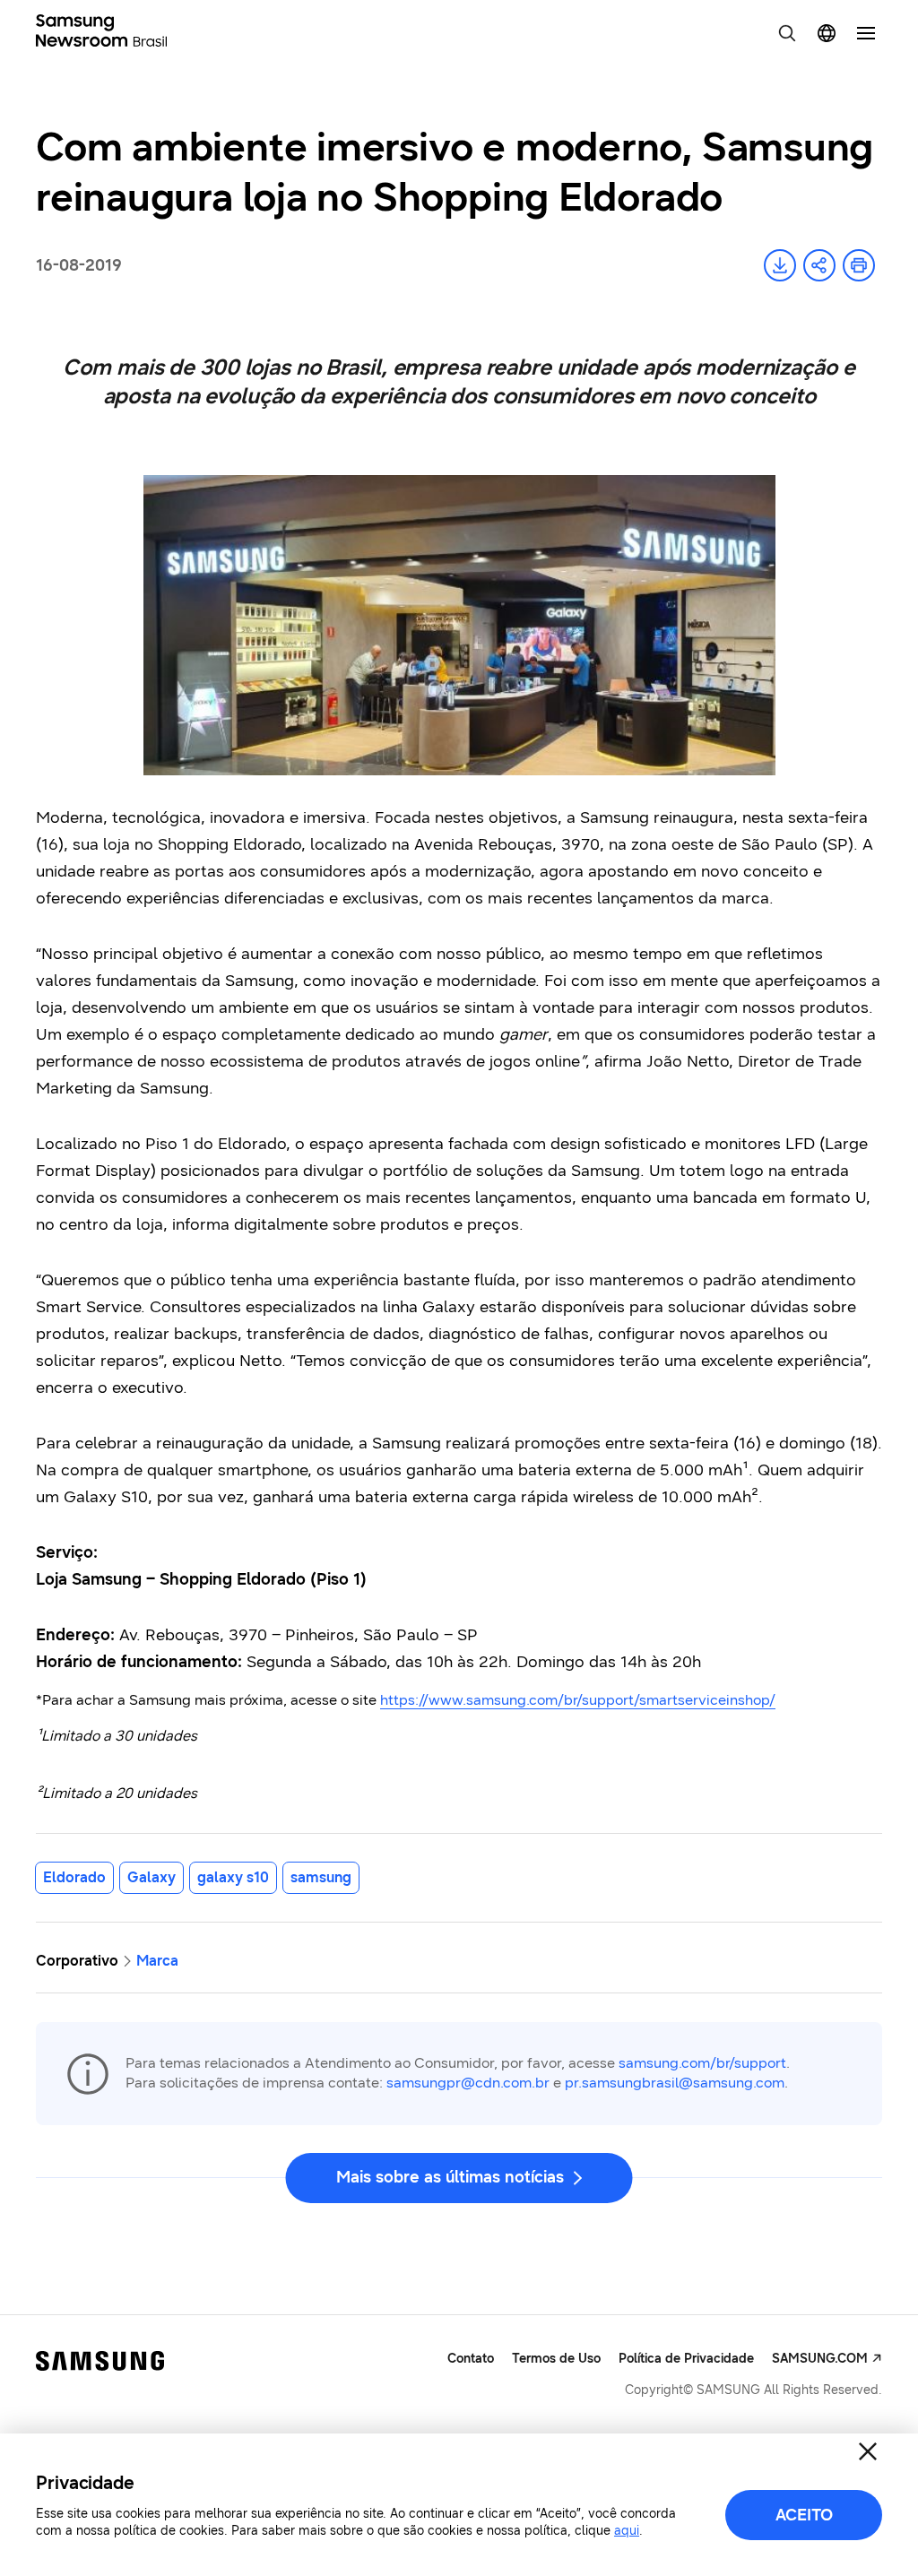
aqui (627, 2531)
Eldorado (74, 1877)
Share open (819, 265)
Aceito (804, 2515)
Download (780, 265)
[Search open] (787, 33)
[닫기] (868, 2451)
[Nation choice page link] (827, 33)
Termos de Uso (556, 2359)
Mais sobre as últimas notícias (450, 2177)
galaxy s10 (233, 1877)
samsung (321, 1877)
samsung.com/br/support (702, 2063)
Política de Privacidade (686, 2359)
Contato (471, 2359)
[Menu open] (866, 33)
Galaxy (152, 1877)
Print (859, 265)
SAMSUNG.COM (820, 2359)
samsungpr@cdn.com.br (468, 2083)
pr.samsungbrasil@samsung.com (675, 2083)
